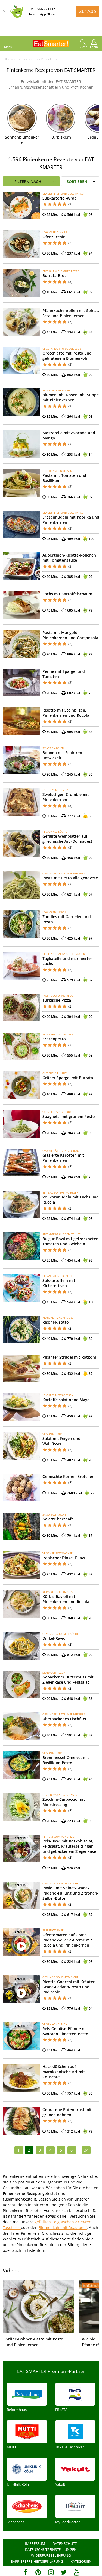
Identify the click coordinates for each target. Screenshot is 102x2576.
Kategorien (81, 2561)
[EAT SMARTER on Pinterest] (38, 2572)
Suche (83, 47)
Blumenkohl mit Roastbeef (63, 2228)
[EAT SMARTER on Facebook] (25, 2572)
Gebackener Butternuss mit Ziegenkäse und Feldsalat (68, 1680)
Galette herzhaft (58, 1519)
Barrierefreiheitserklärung (37, 2561)
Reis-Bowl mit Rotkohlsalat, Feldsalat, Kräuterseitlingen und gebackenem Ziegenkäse (69, 1846)
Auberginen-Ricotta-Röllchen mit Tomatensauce (69, 558)
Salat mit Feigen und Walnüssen (61, 1441)
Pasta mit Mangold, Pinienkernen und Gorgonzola (70, 635)
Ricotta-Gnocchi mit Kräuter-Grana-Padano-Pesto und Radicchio (69, 1987)
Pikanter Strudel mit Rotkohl (69, 1357)
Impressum (35, 2543)
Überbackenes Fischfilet (64, 1719)
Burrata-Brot (54, 276)
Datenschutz (65, 2543)
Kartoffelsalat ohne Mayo (66, 1400)
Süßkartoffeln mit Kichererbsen (59, 1283)
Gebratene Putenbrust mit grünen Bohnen (67, 2112)
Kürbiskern (61, 137)
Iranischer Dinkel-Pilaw (64, 1558)
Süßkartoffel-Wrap (60, 198)
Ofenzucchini (55, 237)
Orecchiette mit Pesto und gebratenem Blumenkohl (67, 356)
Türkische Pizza (57, 1000)
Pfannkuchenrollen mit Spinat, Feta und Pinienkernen (71, 313)
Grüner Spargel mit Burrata (68, 1078)
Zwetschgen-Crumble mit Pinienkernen (66, 797)
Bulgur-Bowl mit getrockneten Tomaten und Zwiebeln (70, 1241)
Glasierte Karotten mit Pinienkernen (63, 1158)
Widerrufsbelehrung (51, 2555)
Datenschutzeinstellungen (51, 2549)
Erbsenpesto (54, 1039)
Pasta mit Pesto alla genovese (70, 878)
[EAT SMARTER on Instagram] (51, 2572)
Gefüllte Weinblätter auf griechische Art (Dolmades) (67, 839)
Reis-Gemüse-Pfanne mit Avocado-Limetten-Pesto (65, 2031)
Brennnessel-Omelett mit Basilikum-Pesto (66, 1760)
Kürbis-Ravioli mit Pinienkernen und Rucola (66, 1599)
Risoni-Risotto (56, 1322)
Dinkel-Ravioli (55, 1638)
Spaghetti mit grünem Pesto (69, 1116)
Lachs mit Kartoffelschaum (67, 594)
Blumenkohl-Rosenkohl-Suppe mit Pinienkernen (71, 397)
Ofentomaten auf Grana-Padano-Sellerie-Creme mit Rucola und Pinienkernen (67, 1940)
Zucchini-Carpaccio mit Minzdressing (64, 1802)
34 (86, 2150)
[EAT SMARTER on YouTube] (77, 2572)
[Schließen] (4, 11)
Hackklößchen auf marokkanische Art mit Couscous (64, 2072)
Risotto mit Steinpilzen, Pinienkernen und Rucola (66, 713)
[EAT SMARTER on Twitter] (64, 2572)
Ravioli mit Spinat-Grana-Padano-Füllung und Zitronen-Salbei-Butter (70, 1893)
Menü (8, 47)
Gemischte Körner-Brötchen (68, 1476)
